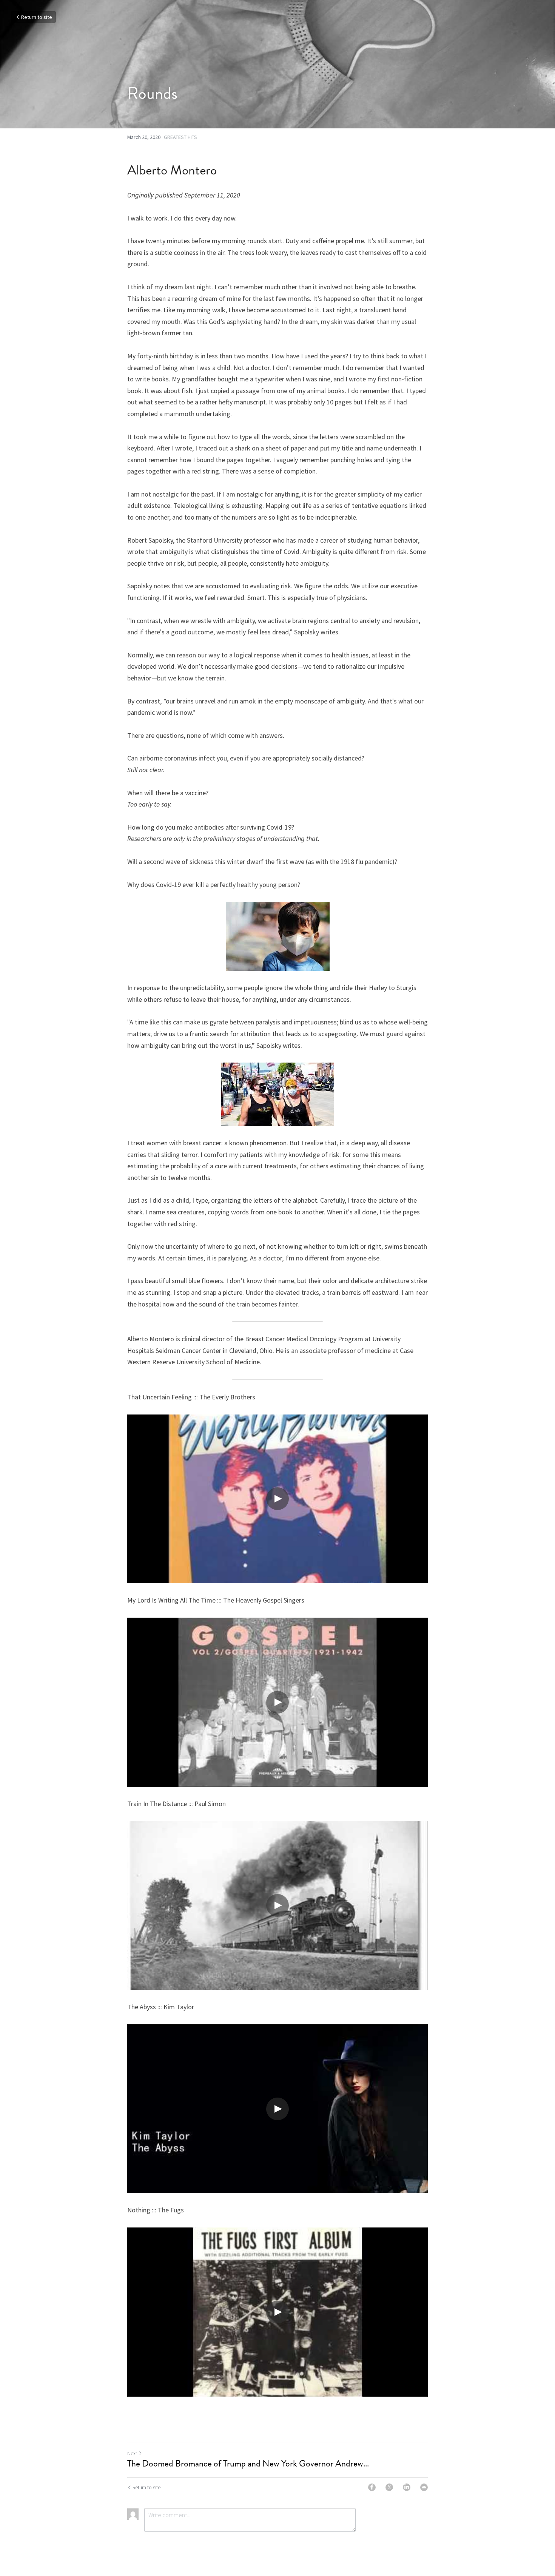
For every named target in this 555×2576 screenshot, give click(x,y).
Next (132, 2453)
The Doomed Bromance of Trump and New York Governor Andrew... (248, 2463)
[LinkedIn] (407, 2487)
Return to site (37, 17)
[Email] (424, 2487)
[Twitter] (389, 2487)
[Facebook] (372, 2487)
